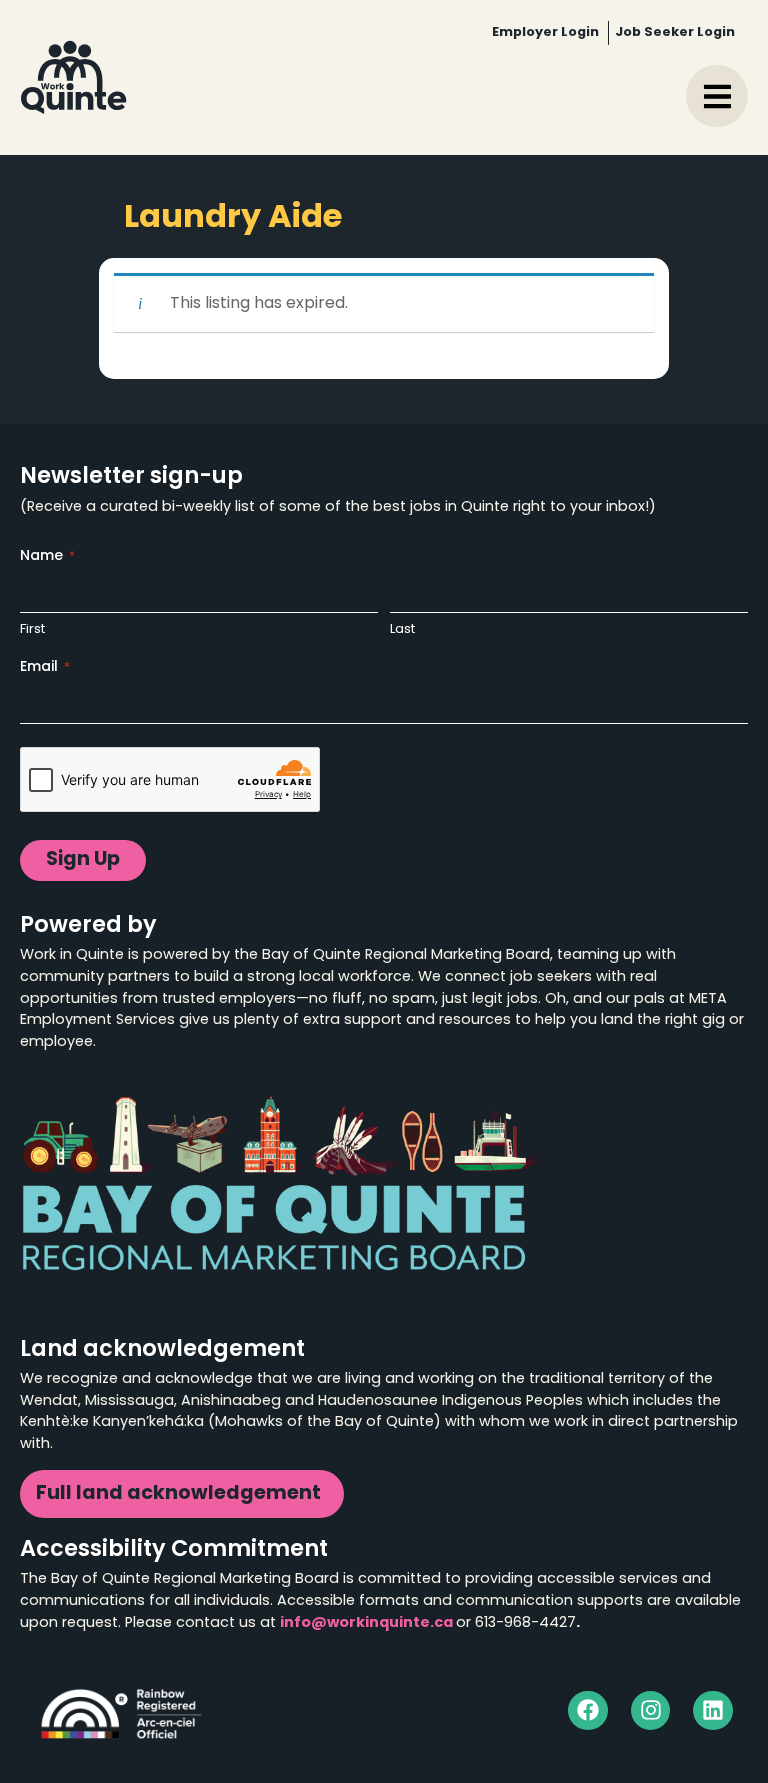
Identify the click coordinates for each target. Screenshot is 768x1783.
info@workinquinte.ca (366, 1623)
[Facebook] (588, 1711)
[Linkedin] (713, 1711)
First (32, 629)
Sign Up (83, 860)
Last (402, 629)
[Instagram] (651, 1711)
